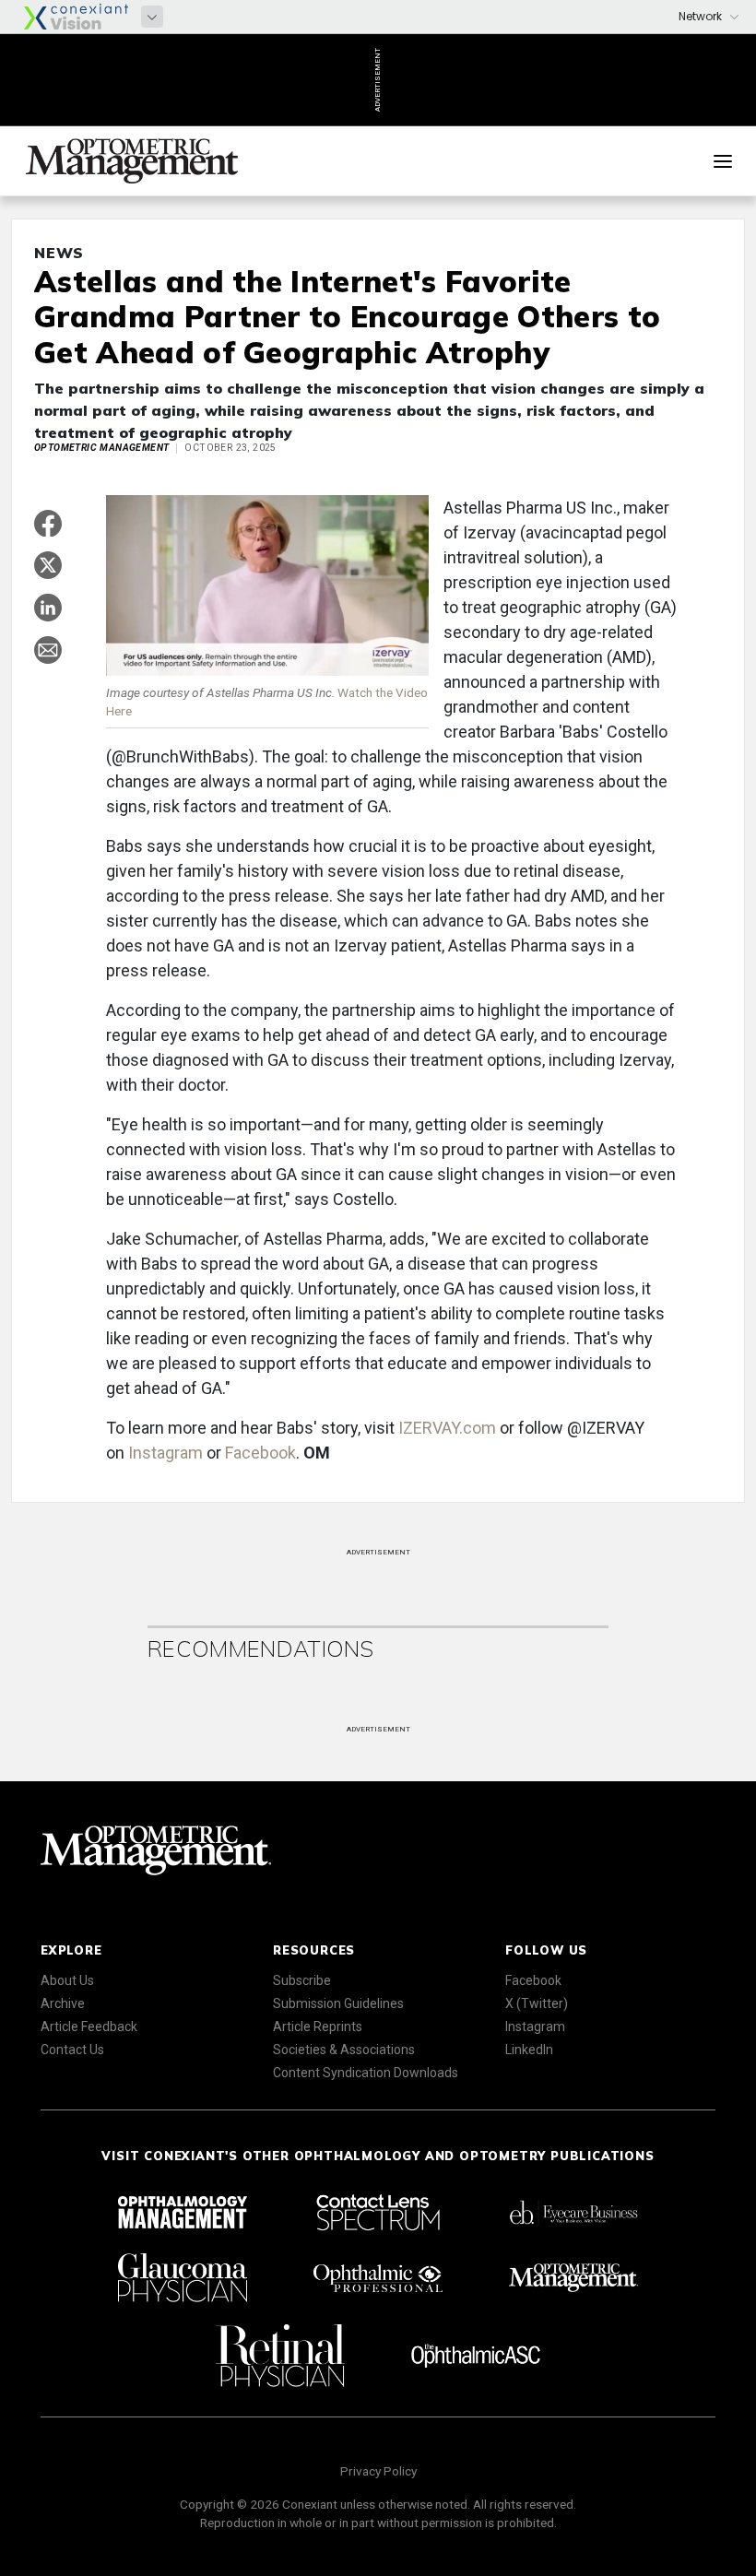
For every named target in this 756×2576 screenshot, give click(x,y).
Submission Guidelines (338, 2003)
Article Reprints (318, 2027)
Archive (63, 2003)
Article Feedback (89, 2027)
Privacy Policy (378, 2471)
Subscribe (302, 1980)
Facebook (260, 1453)
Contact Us (72, 2050)
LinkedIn (529, 2050)
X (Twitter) (537, 2003)
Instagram (165, 1453)
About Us (67, 1980)
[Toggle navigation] (723, 161)
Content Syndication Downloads (366, 2073)
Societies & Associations (344, 2050)
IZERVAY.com (447, 1428)
